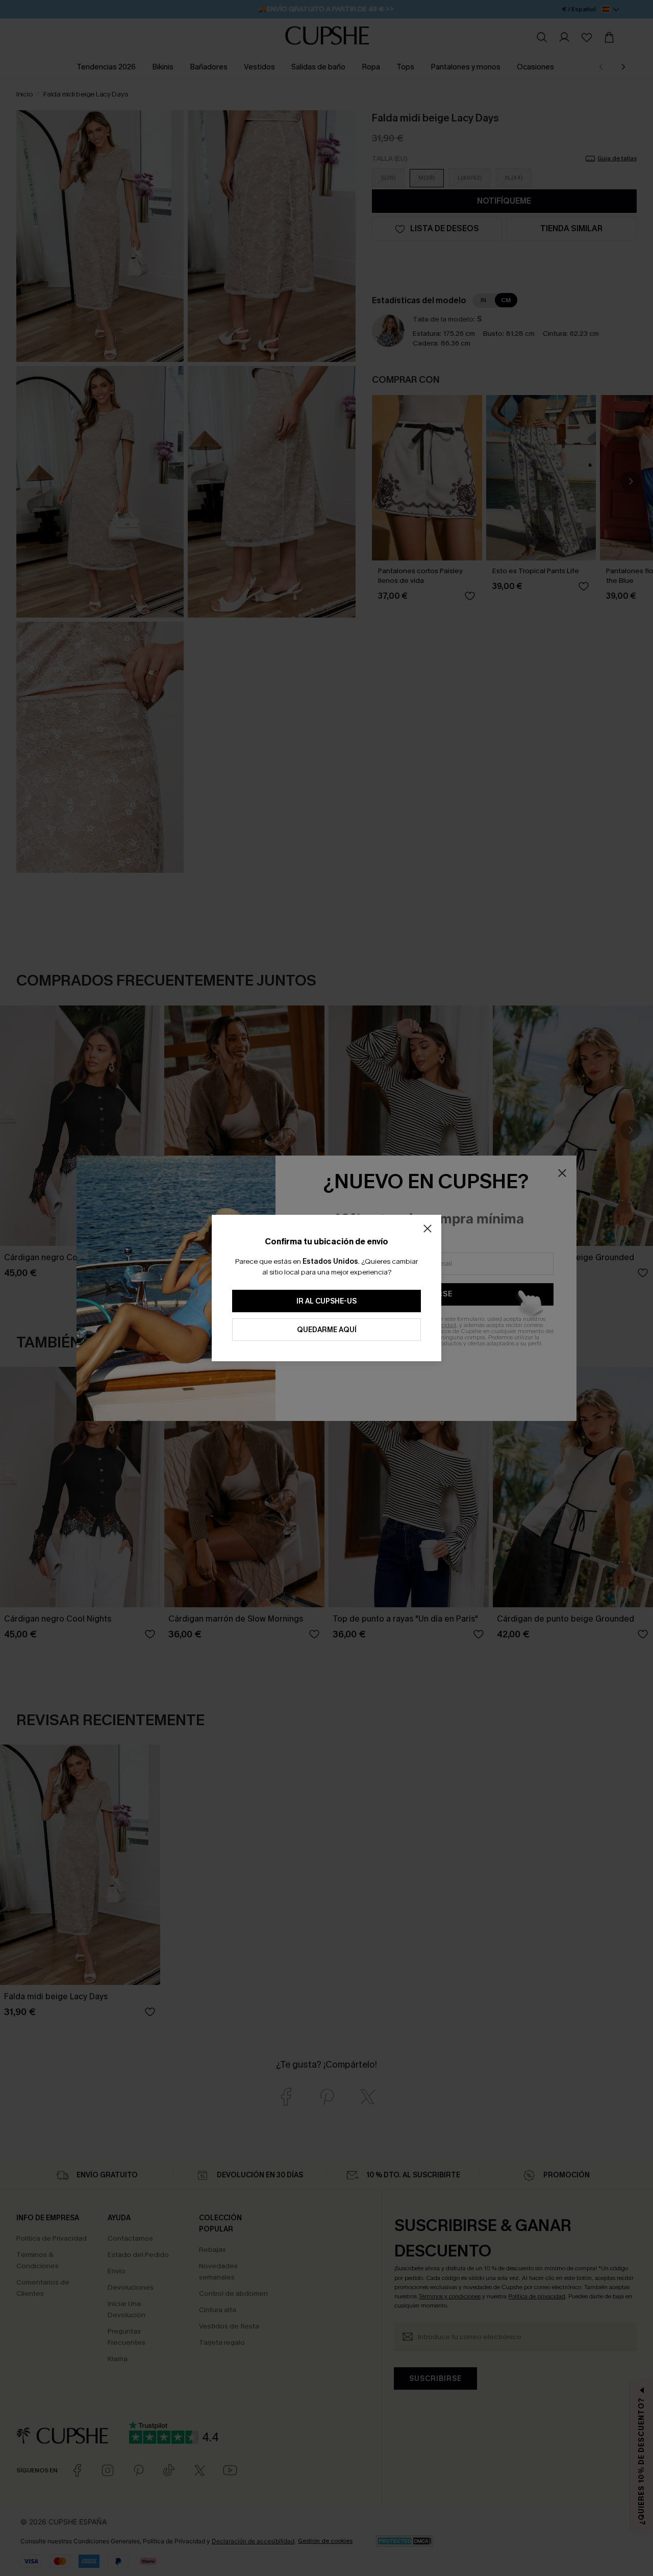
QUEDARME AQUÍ (327, 1330)
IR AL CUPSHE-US (326, 1301)
